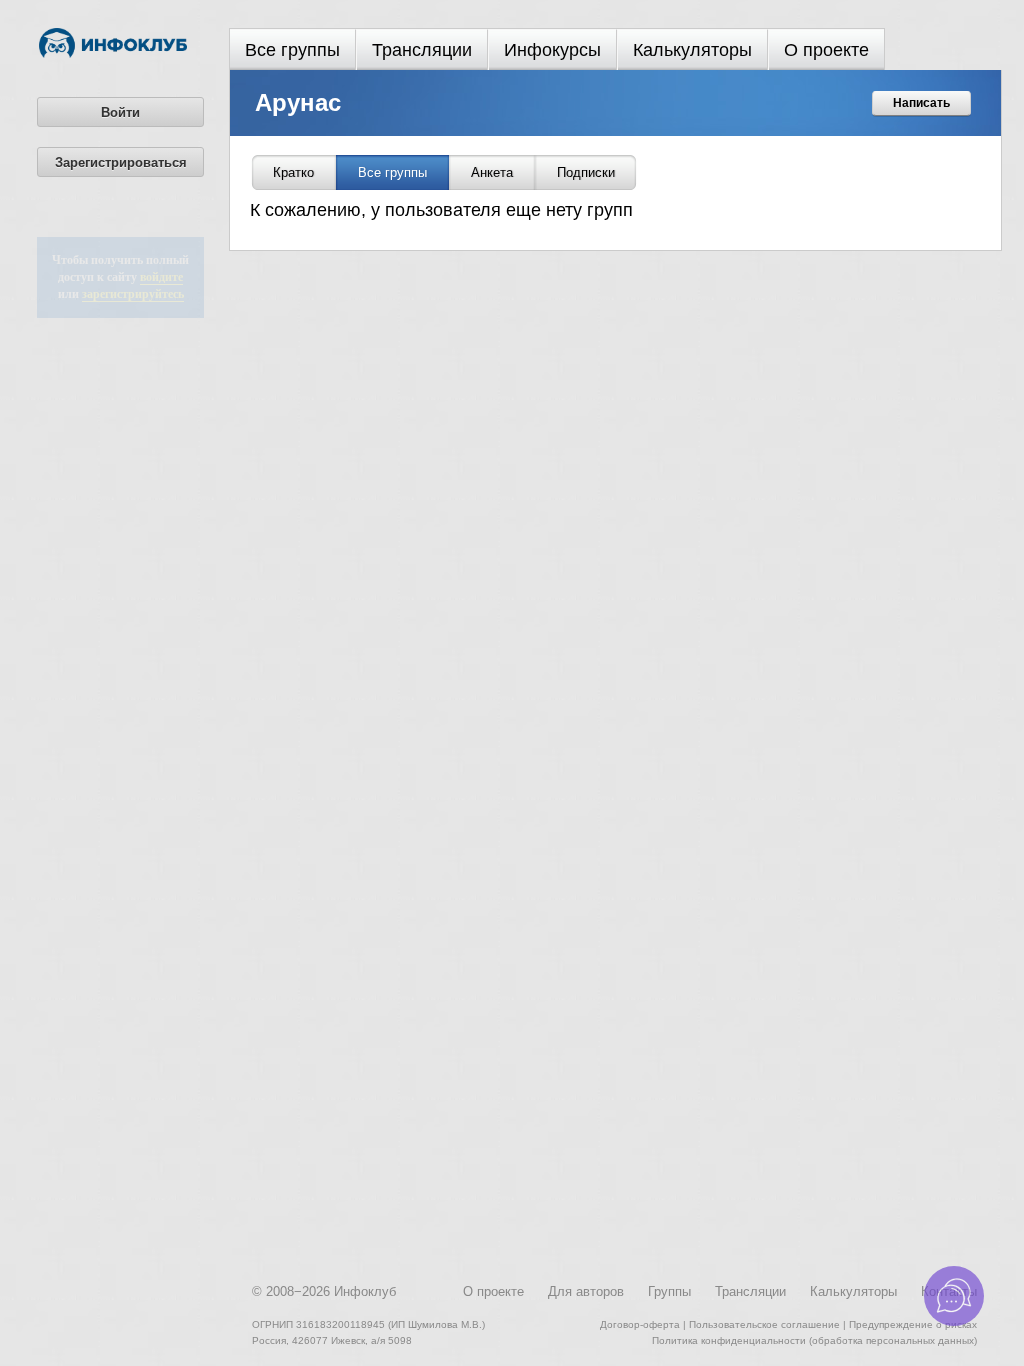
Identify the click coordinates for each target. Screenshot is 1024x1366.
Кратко (293, 172)
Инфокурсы (552, 50)
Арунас (298, 102)
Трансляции (422, 50)
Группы (669, 1291)
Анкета (492, 172)
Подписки (586, 172)
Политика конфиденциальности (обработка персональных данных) (814, 1340)
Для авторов (586, 1291)
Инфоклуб (365, 1291)
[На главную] (113, 54)
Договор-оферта (640, 1324)
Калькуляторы (692, 50)
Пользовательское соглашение (764, 1324)
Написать (921, 103)
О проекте (826, 50)
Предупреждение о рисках (913, 1324)
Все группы (292, 50)
